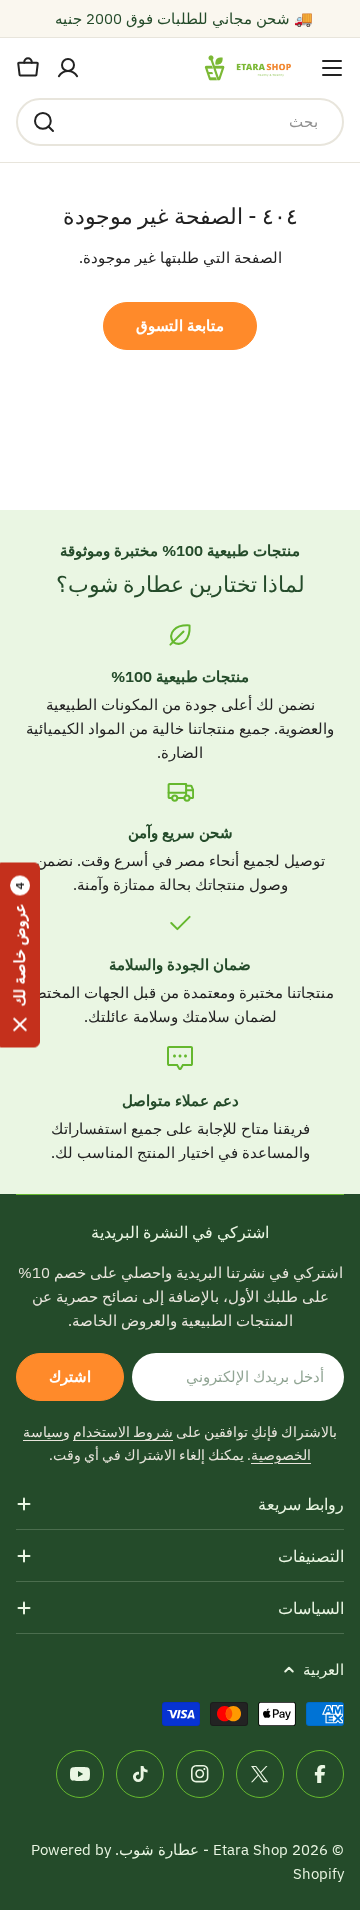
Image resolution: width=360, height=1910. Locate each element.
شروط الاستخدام (123, 1432)
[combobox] (180, 122)
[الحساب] (68, 68)
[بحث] (44, 122)
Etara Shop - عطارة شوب (203, 1849)
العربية (323, 1669)
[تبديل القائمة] (332, 68)
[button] (20, 955)
